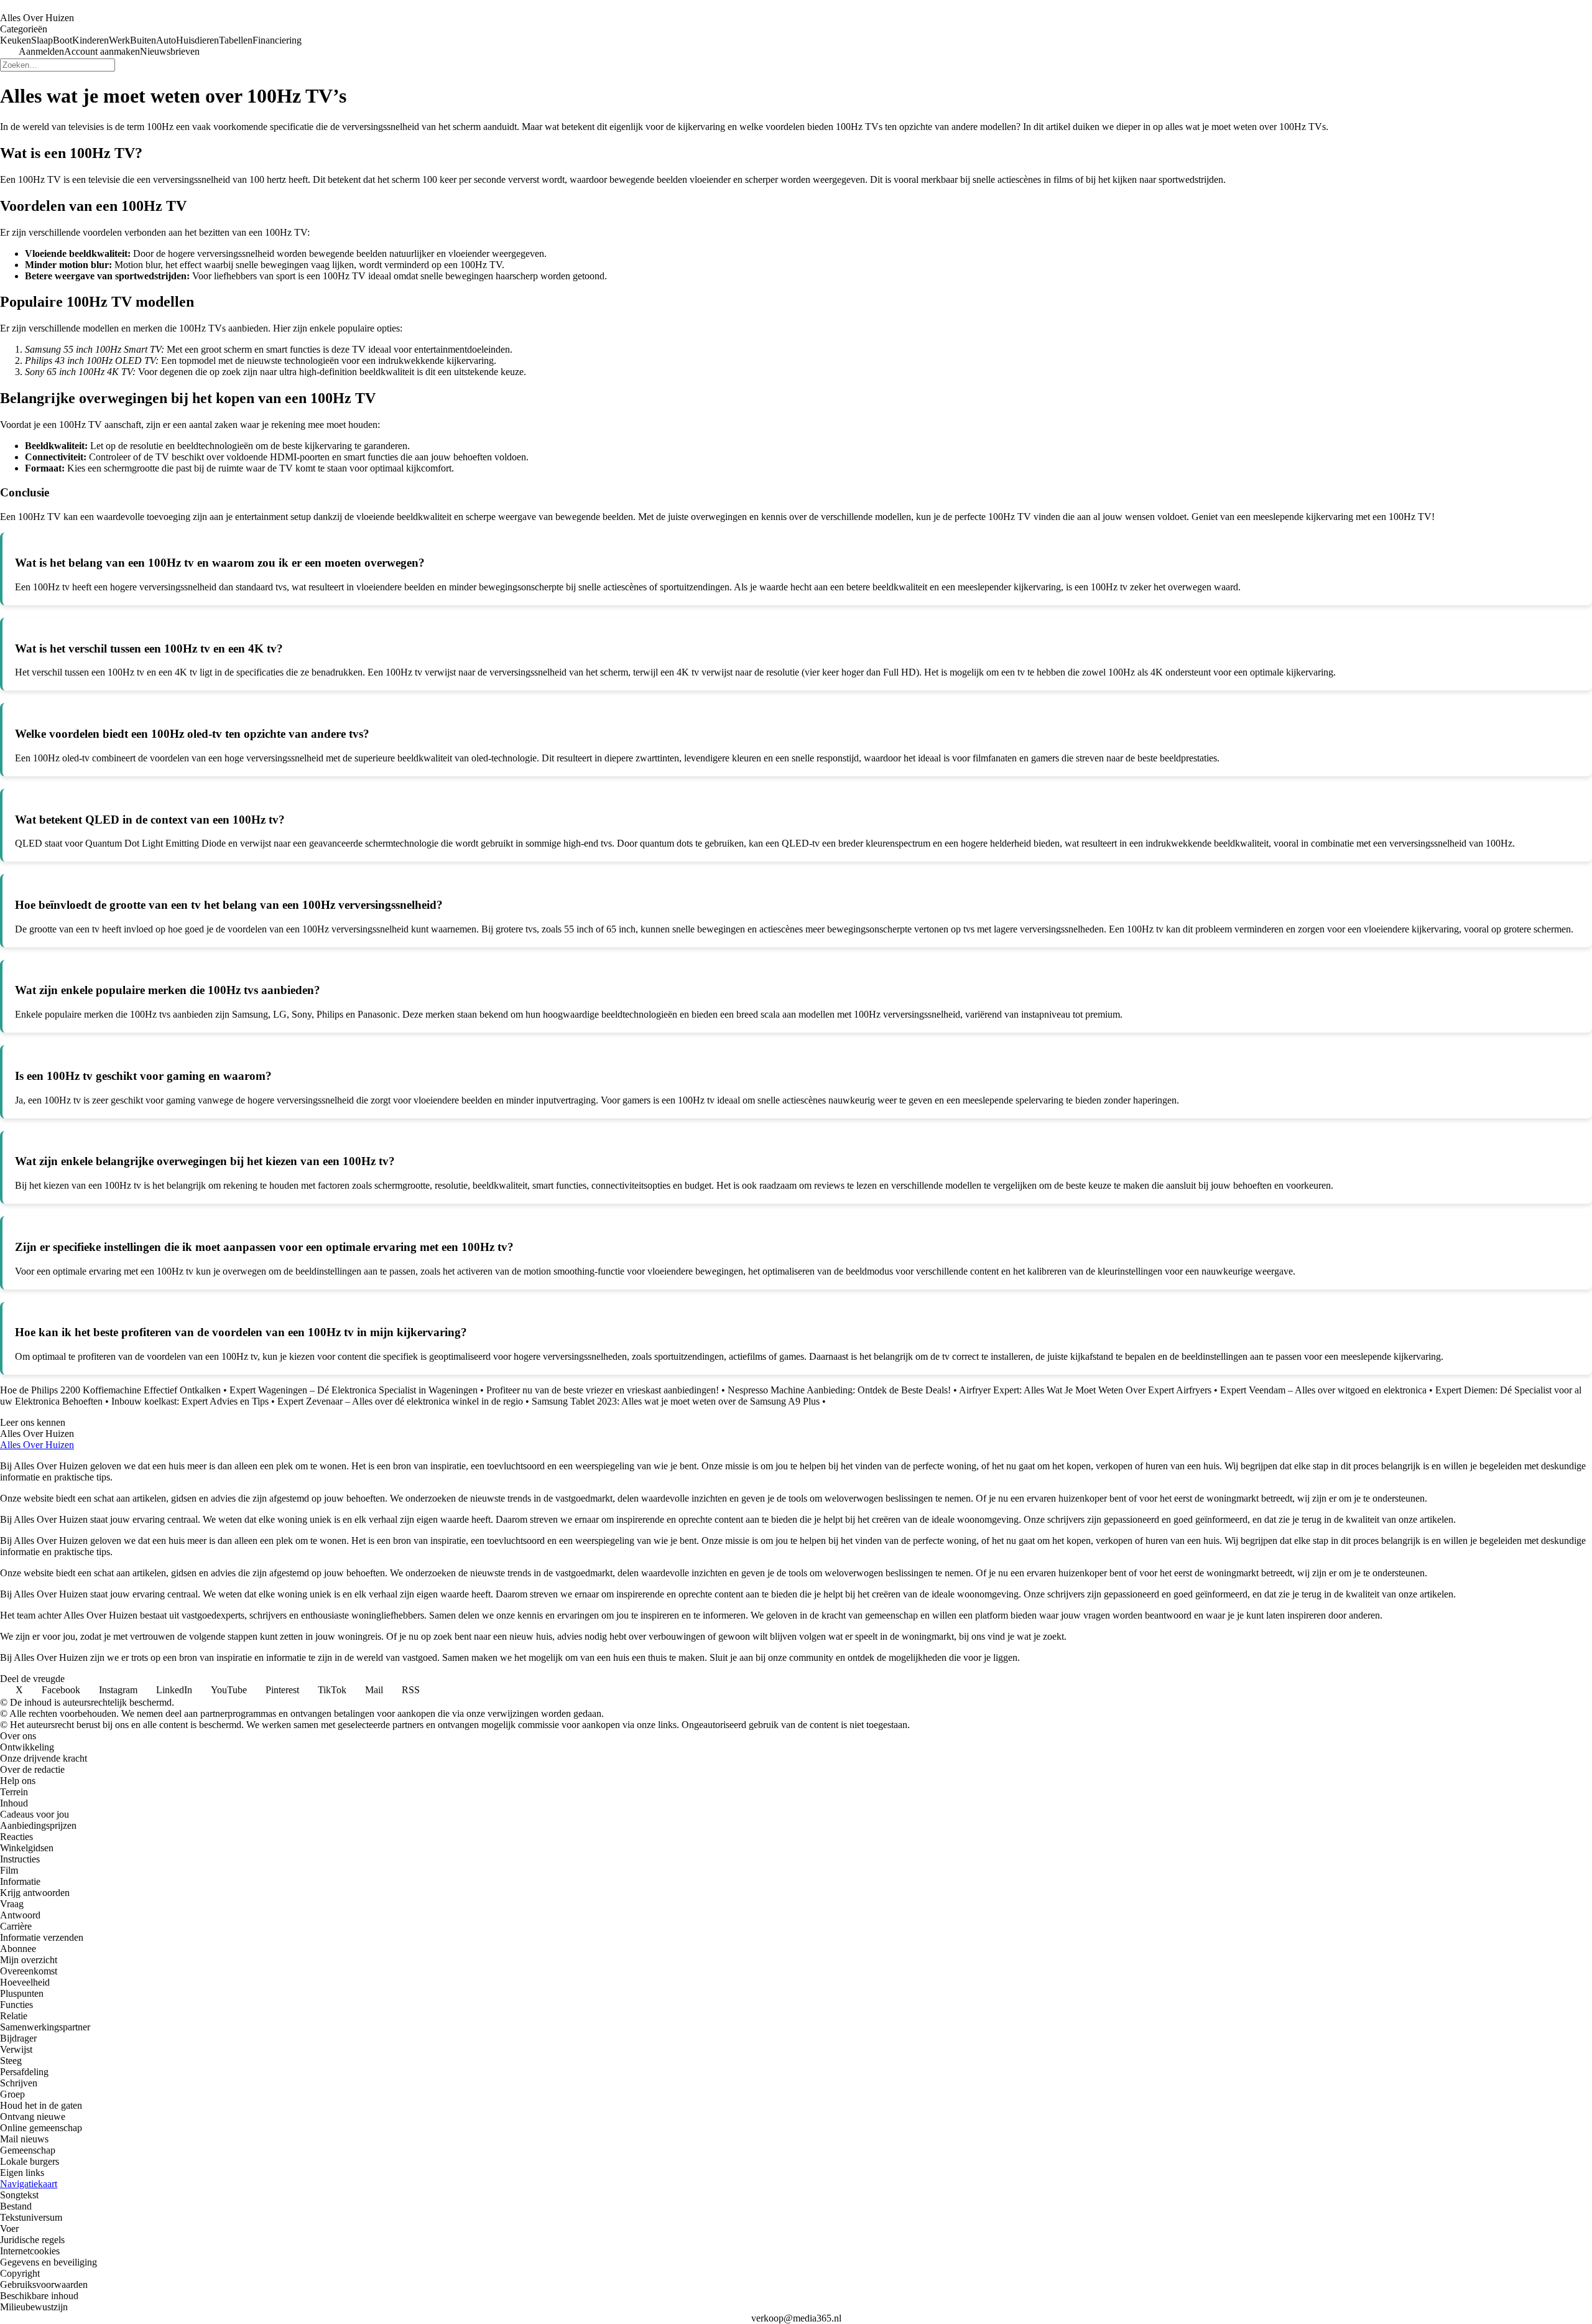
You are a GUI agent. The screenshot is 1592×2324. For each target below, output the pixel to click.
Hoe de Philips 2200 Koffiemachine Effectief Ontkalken (110, 1390)
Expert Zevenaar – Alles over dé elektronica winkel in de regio (400, 1401)
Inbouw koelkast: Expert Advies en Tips (190, 1401)
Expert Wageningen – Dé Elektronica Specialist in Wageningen (354, 1390)
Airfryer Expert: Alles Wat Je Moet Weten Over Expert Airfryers (1085, 1390)
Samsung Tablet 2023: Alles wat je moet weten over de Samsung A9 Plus (676, 1401)
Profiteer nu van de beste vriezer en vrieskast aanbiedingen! (603, 1390)
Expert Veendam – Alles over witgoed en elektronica (1323, 1390)
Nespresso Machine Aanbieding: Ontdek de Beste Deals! (839, 1390)
